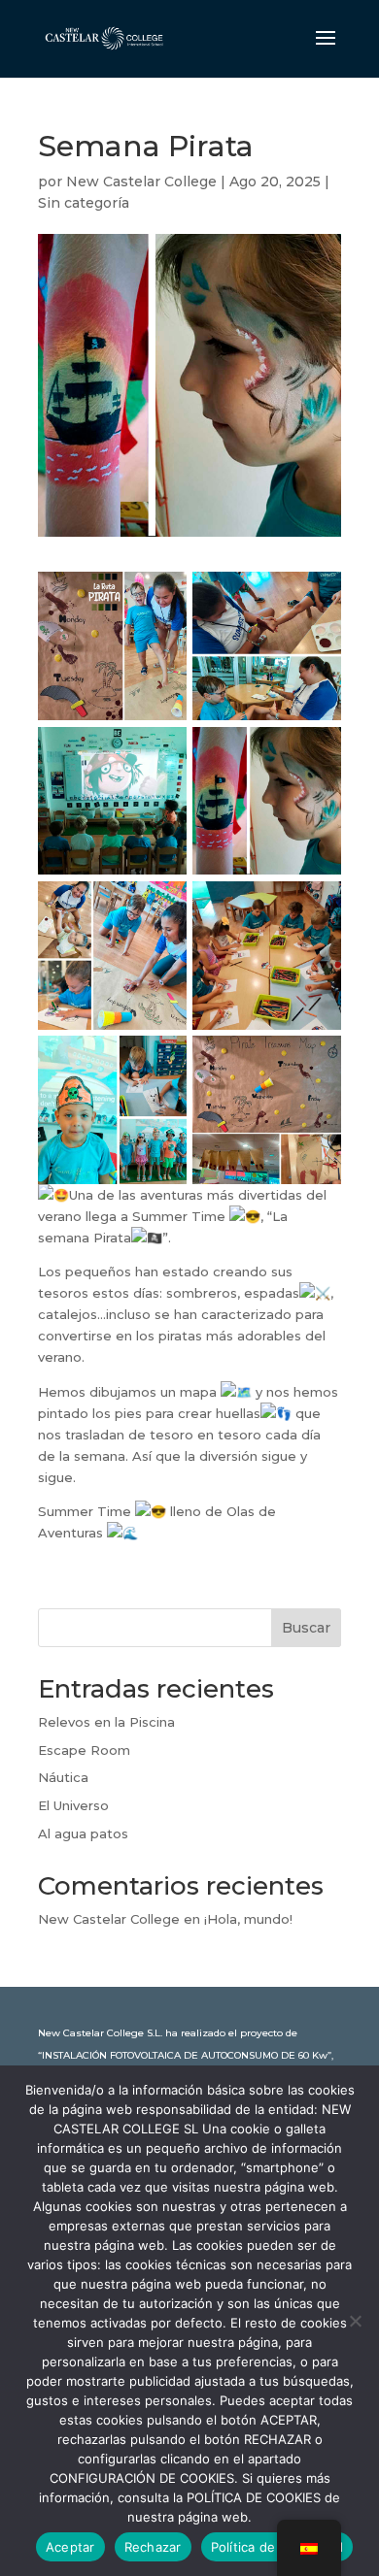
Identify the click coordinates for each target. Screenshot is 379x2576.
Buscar (306, 1628)
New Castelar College (141, 182)
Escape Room (84, 1750)
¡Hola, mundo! (248, 1919)
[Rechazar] (355, 2321)
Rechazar (153, 2547)
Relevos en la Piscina (106, 1722)
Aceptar (70, 2547)
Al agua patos (83, 1833)
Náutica (63, 1777)
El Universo (73, 1805)
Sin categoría (84, 203)
